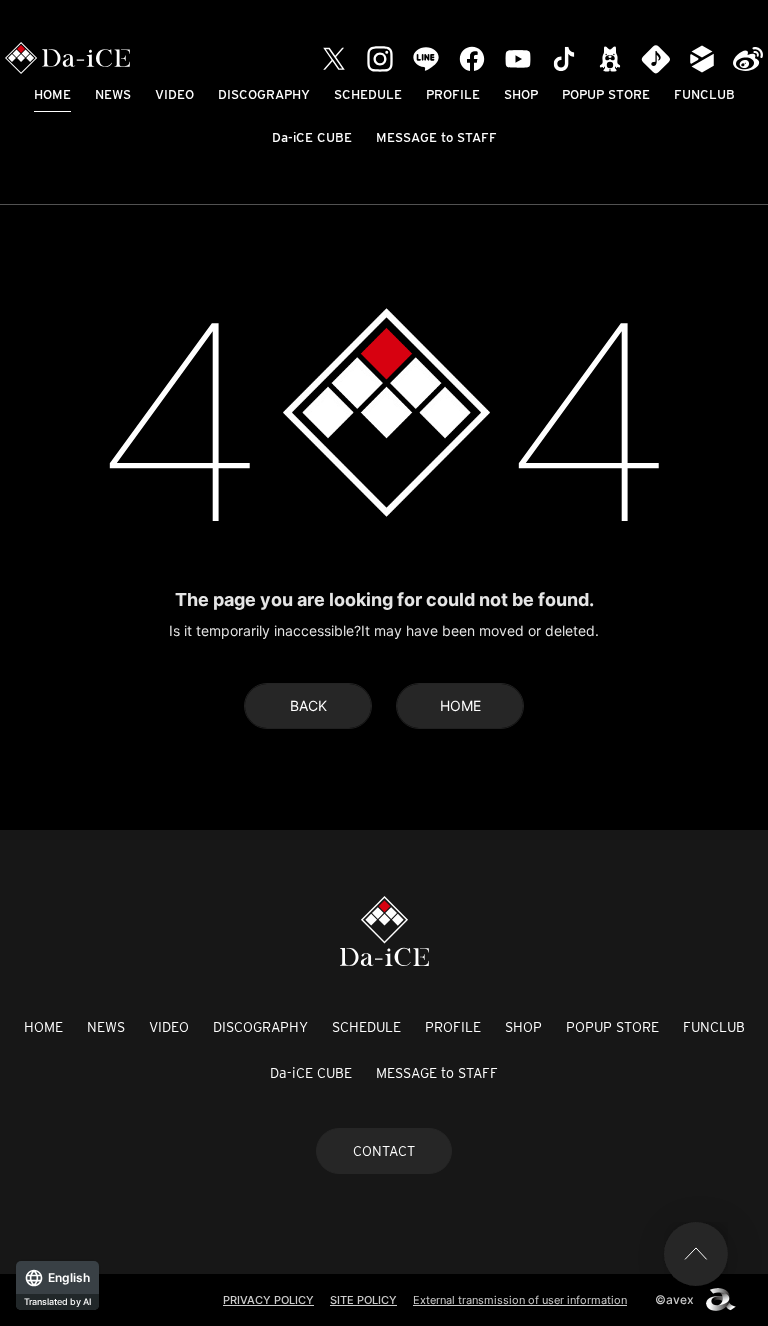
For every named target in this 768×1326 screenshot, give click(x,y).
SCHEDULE (368, 94)
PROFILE (453, 94)
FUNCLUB (704, 94)
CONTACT (384, 1151)
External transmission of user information (520, 1300)
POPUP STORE (606, 94)
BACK (308, 705)
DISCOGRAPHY (264, 94)
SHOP (521, 94)
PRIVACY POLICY (268, 1300)
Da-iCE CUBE (312, 137)
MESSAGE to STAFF (436, 137)
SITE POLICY (363, 1300)
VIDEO (174, 94)
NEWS (113, 94)
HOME (52, 94)
